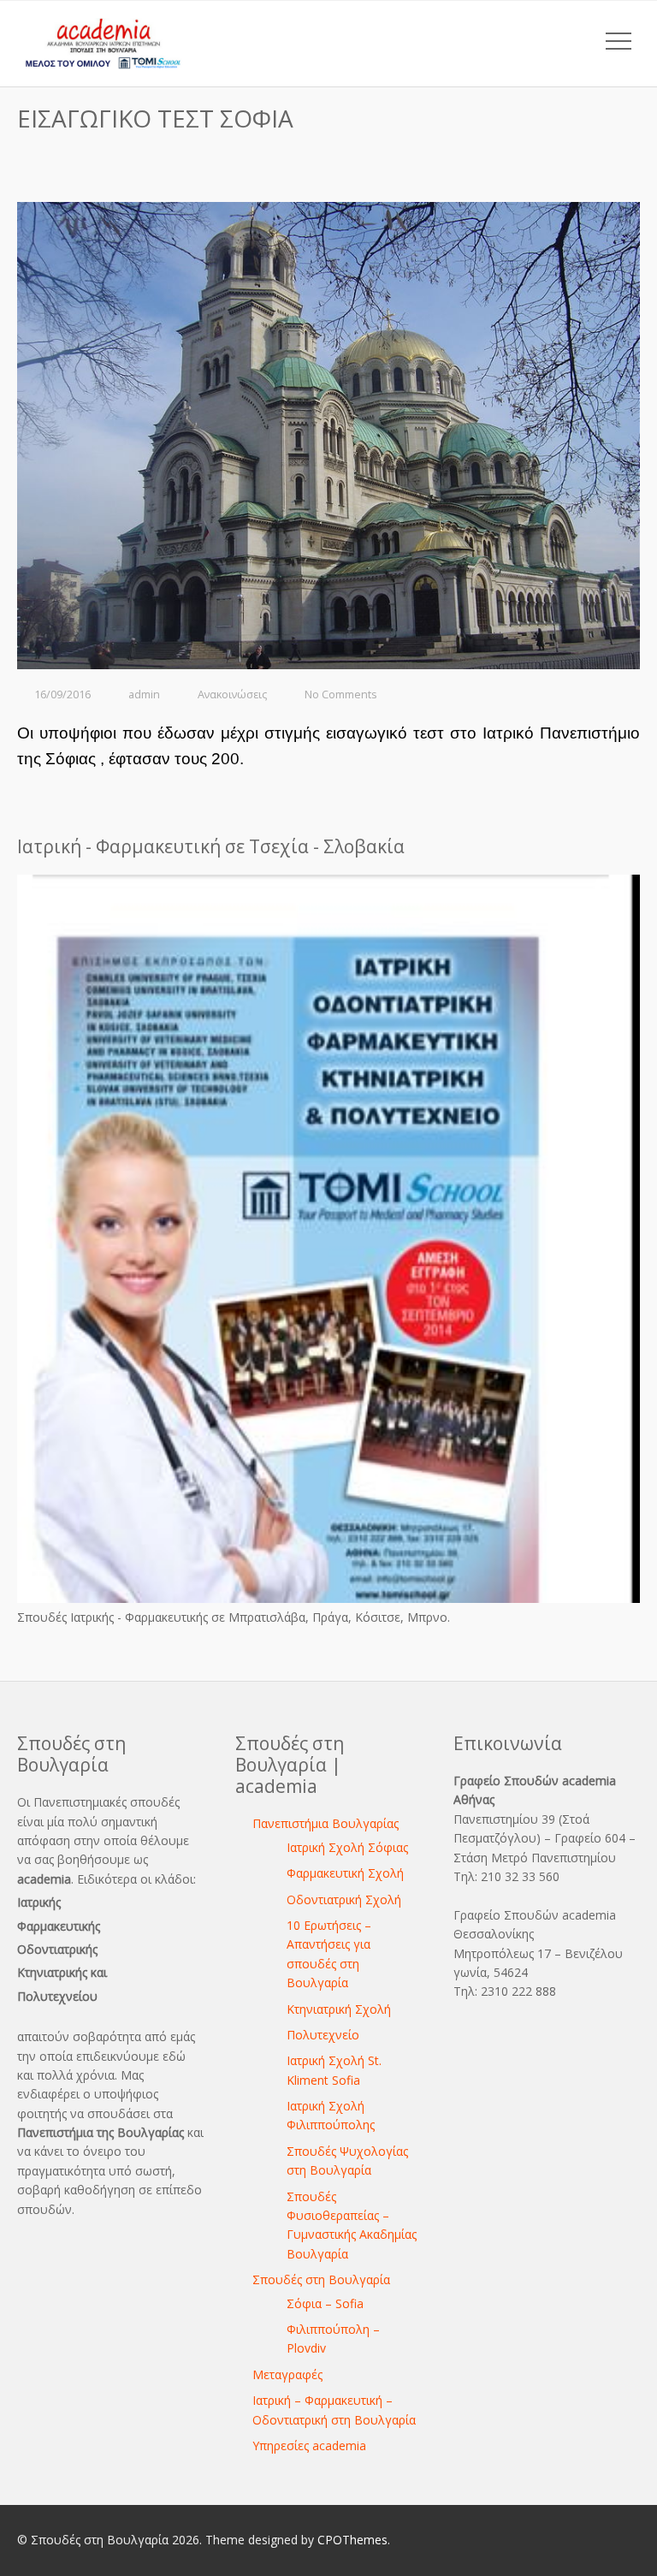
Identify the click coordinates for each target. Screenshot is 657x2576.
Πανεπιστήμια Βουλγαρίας (326, 1823)
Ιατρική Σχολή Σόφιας (347, 1847)
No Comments (341, 694)
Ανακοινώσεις (232, 694)
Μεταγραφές (287, 2374)
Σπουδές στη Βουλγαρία (321, 2279)
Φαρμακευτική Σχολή (345, 1873)
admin (144, 694)
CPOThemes (352, 2540)
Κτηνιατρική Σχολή (339, 2009)
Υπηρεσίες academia (309, 2445)
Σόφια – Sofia (325, 2303)
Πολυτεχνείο (323, 2035)
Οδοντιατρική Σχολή (344, 1899)
